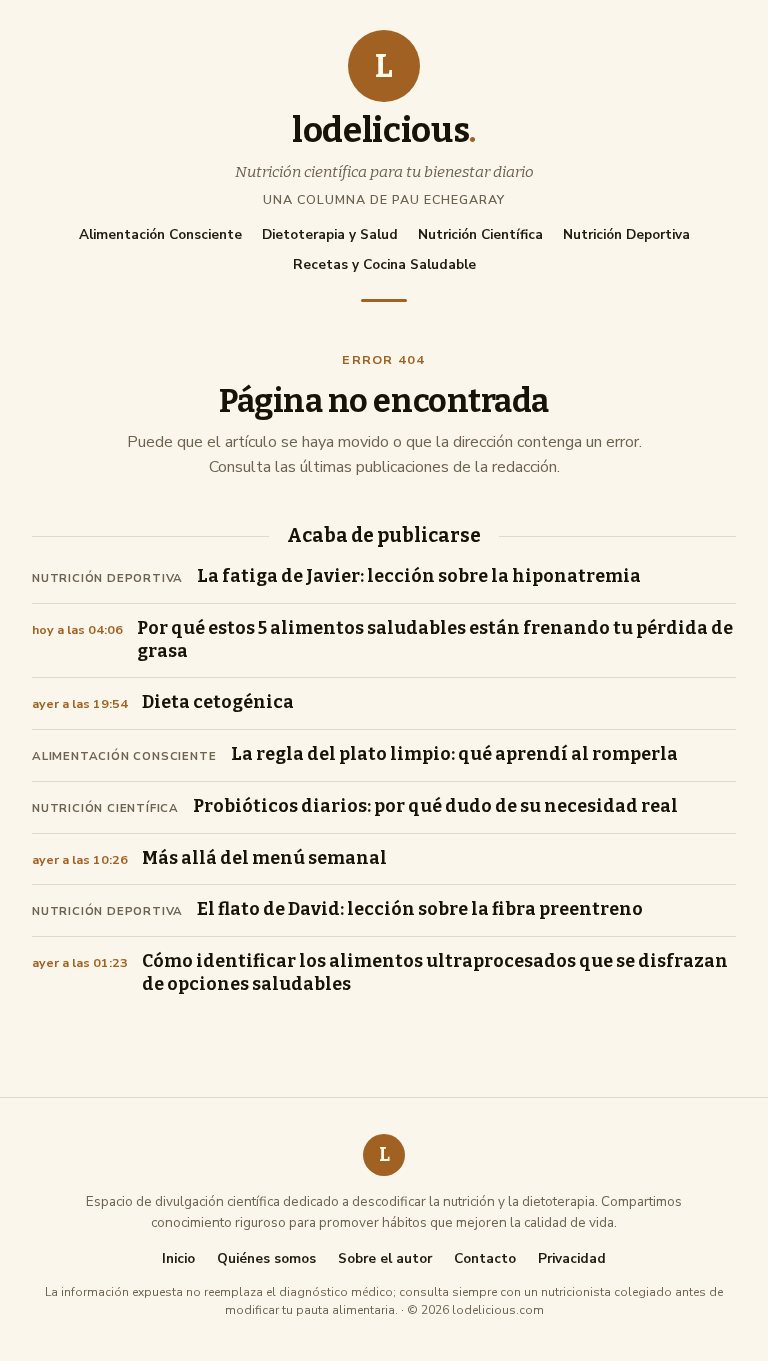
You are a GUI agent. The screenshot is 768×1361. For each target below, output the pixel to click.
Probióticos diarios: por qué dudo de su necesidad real (435, 806)
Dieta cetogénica (218, 702)
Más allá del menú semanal (264, 858)
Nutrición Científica (480, 234)
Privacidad (572, 1259)
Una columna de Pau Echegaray (384, 199)
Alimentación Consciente (160, 234)
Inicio (178, 1259)
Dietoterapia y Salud (330, 234)
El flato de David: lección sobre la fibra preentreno (420, 909)
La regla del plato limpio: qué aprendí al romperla (454, 754)
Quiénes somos (266, 1259)
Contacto (485, 1259)
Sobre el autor (385, 1259)
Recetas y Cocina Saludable (384, 264)
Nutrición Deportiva (626, 234)
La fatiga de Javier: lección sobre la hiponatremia (419, 576)
